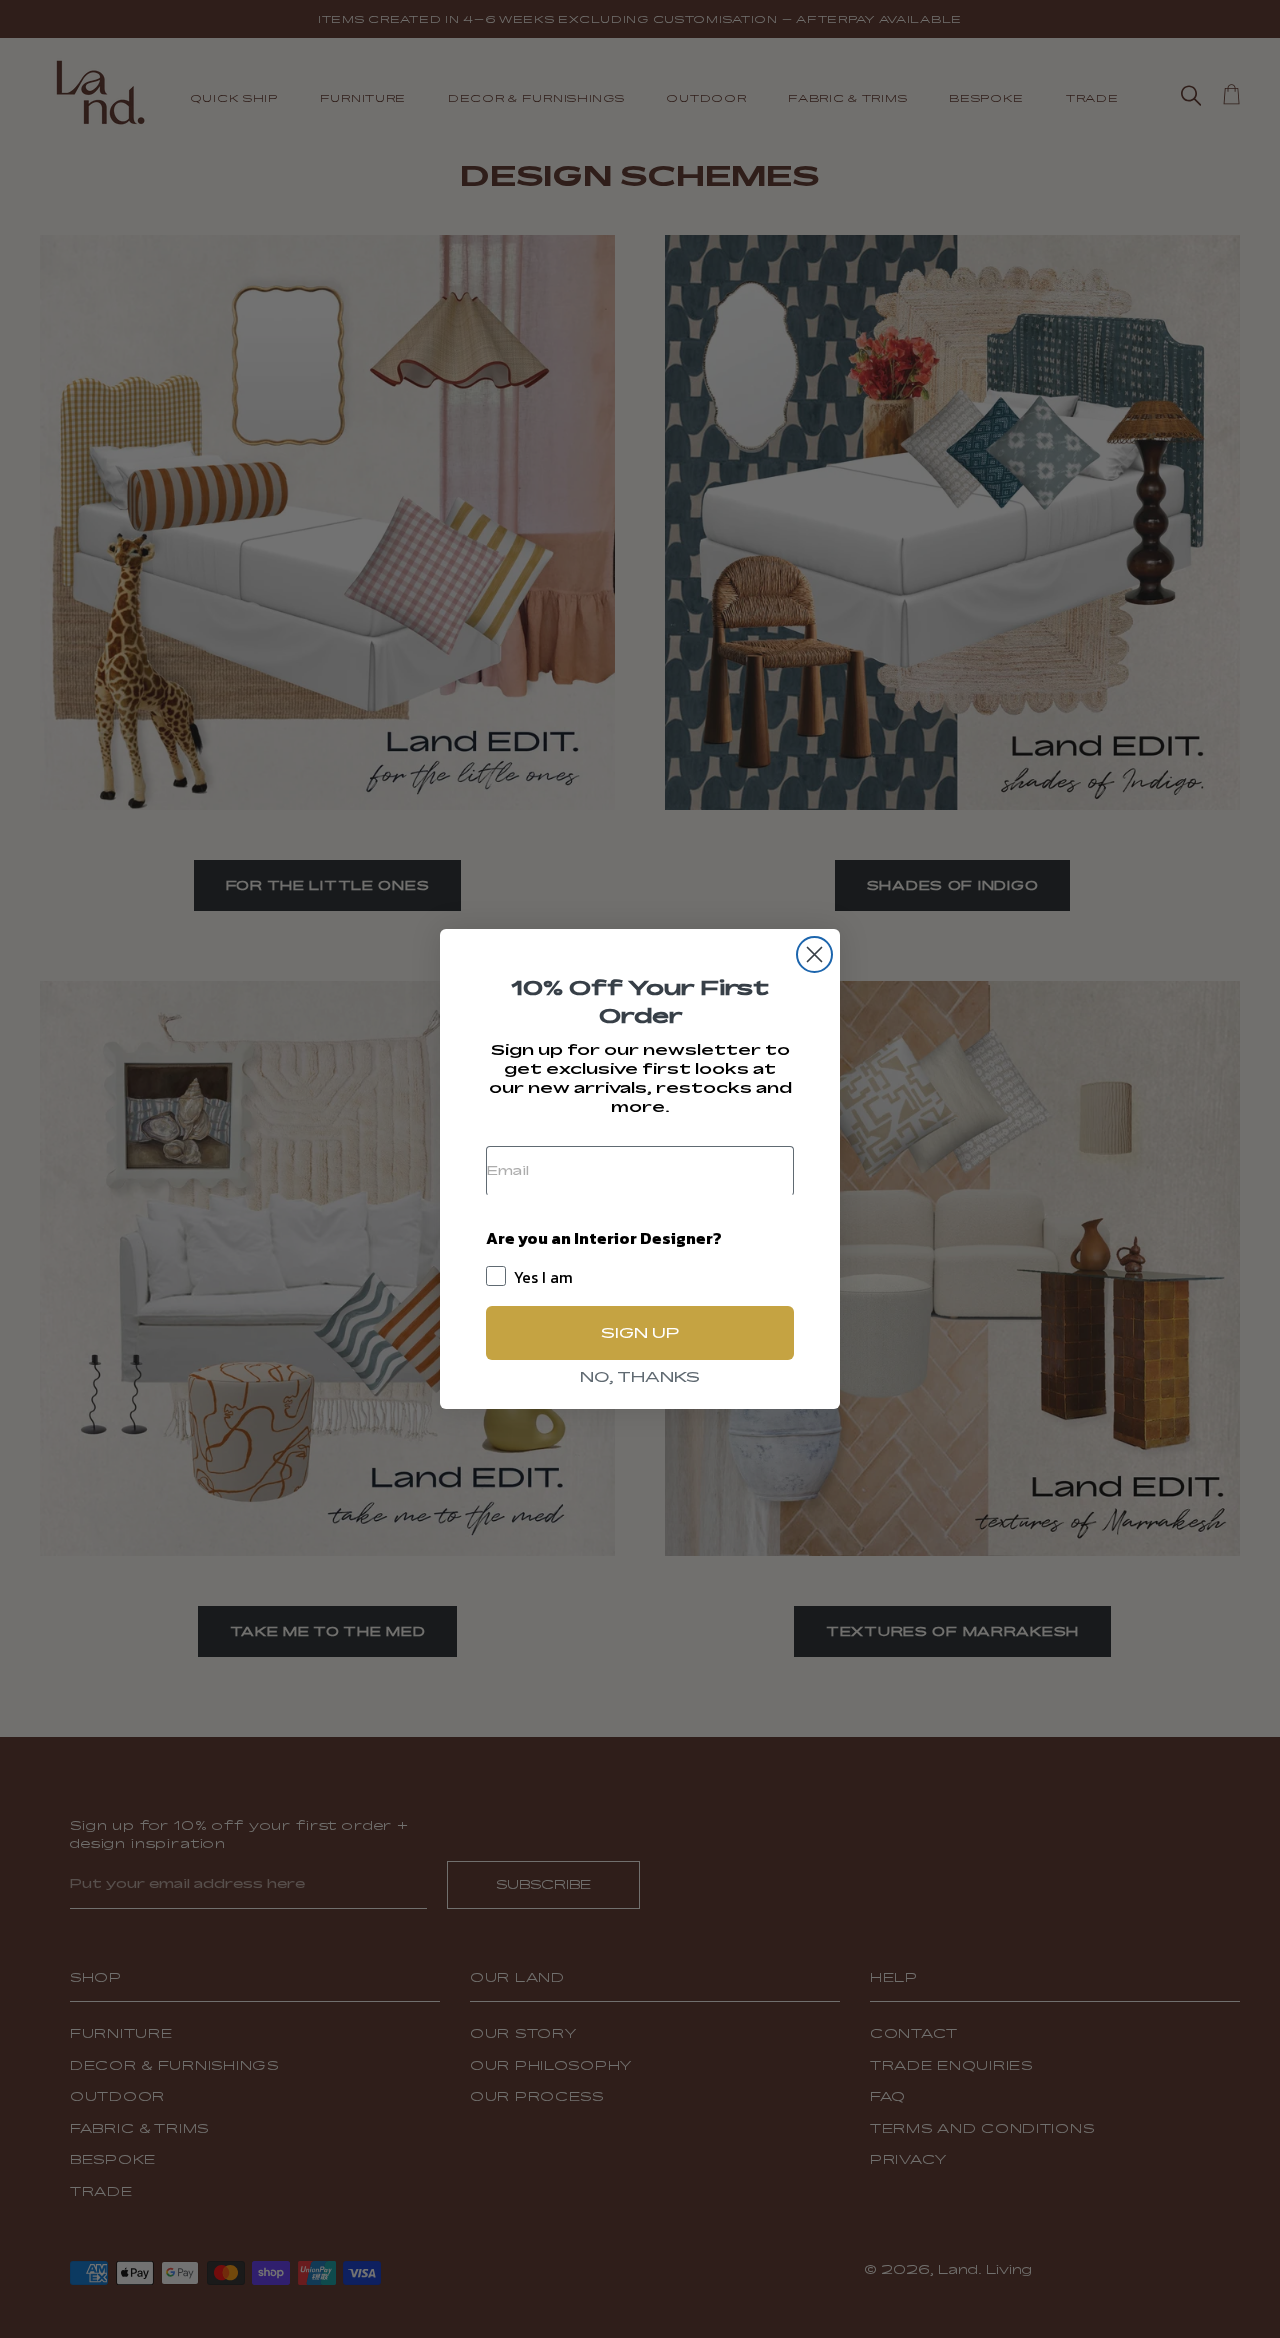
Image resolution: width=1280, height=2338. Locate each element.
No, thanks (640, 1377)
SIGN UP (640, 1332)
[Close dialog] (814, 954)
